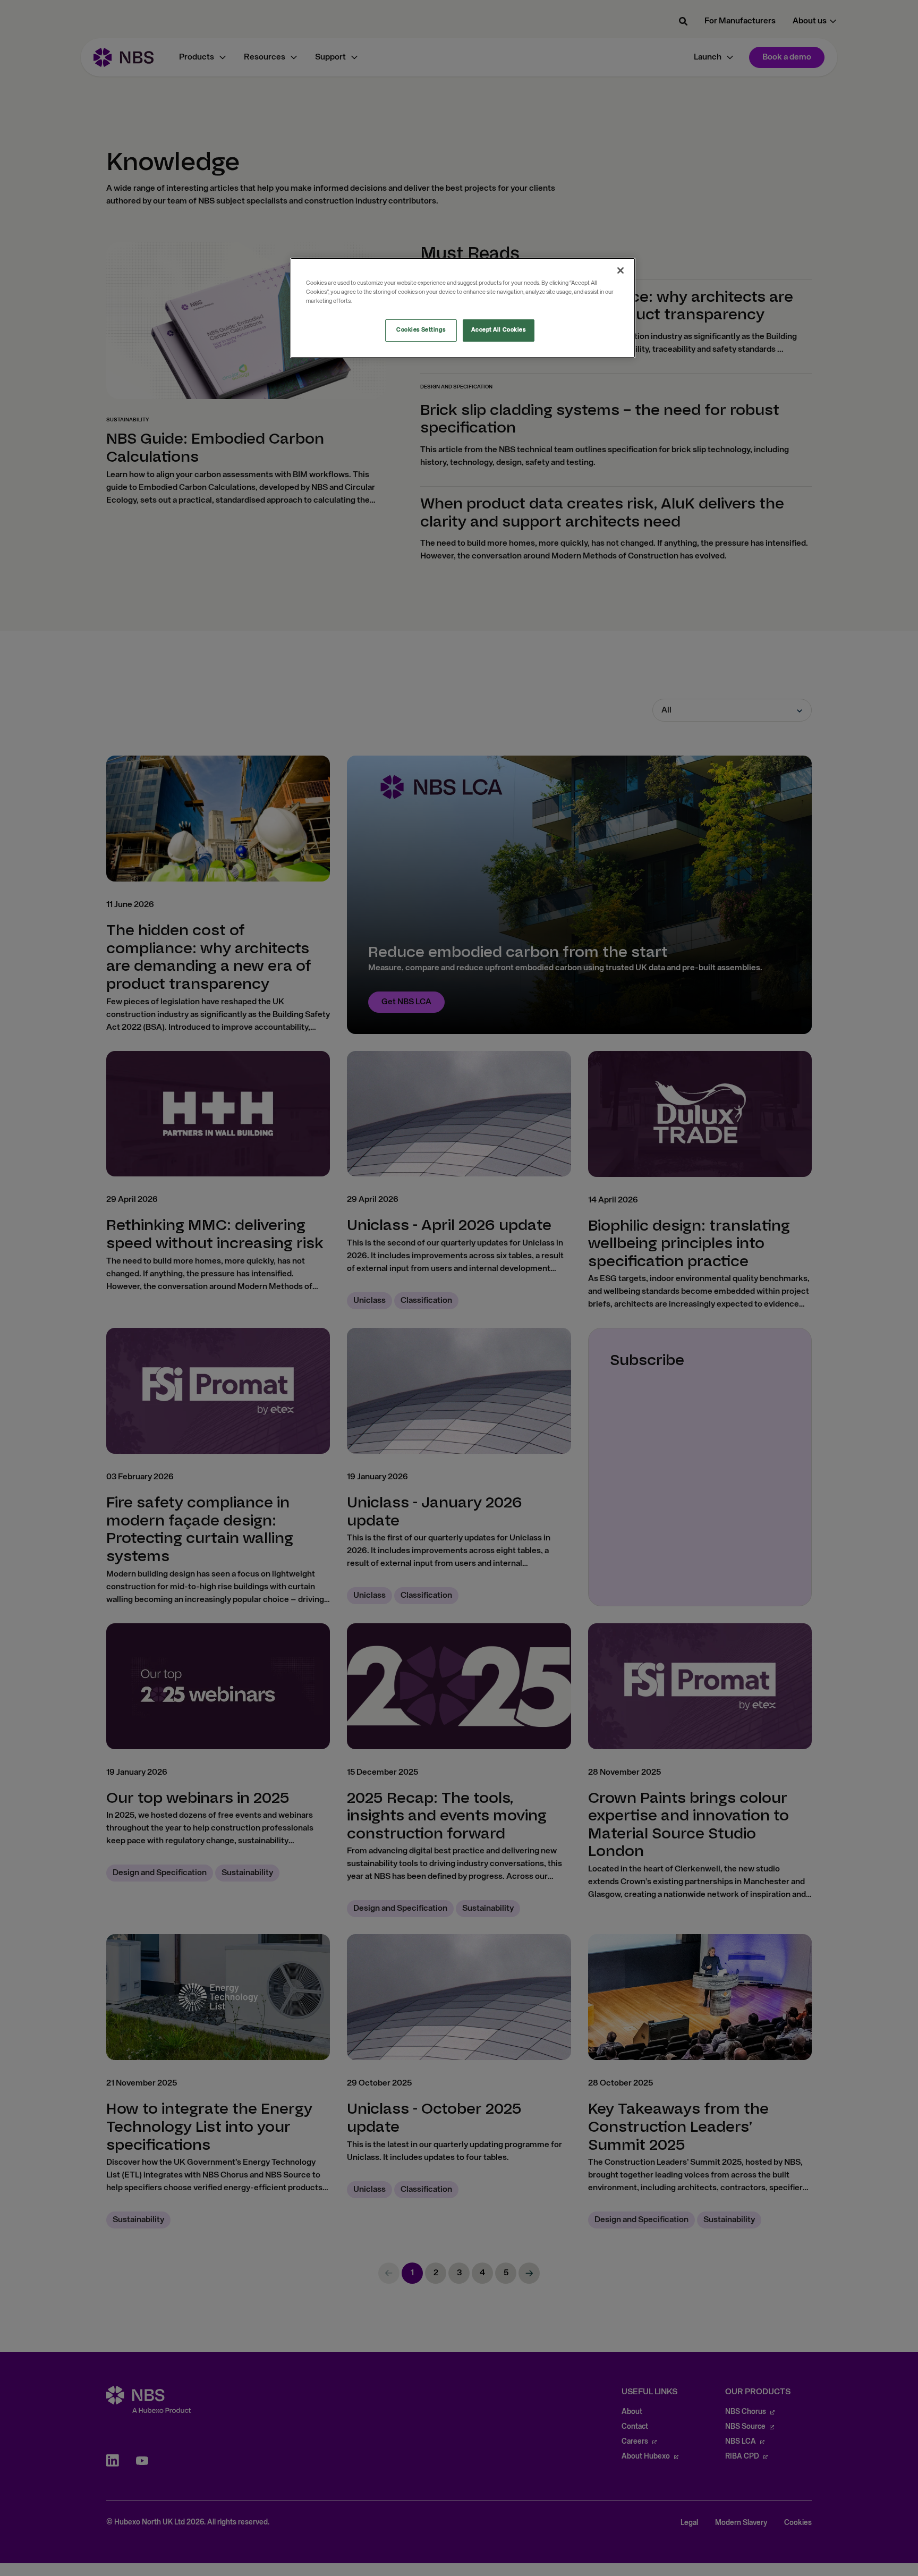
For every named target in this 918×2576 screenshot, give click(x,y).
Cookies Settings (421, 330)
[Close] (620, 270)
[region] (463, 308)
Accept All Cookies (498, 330)
